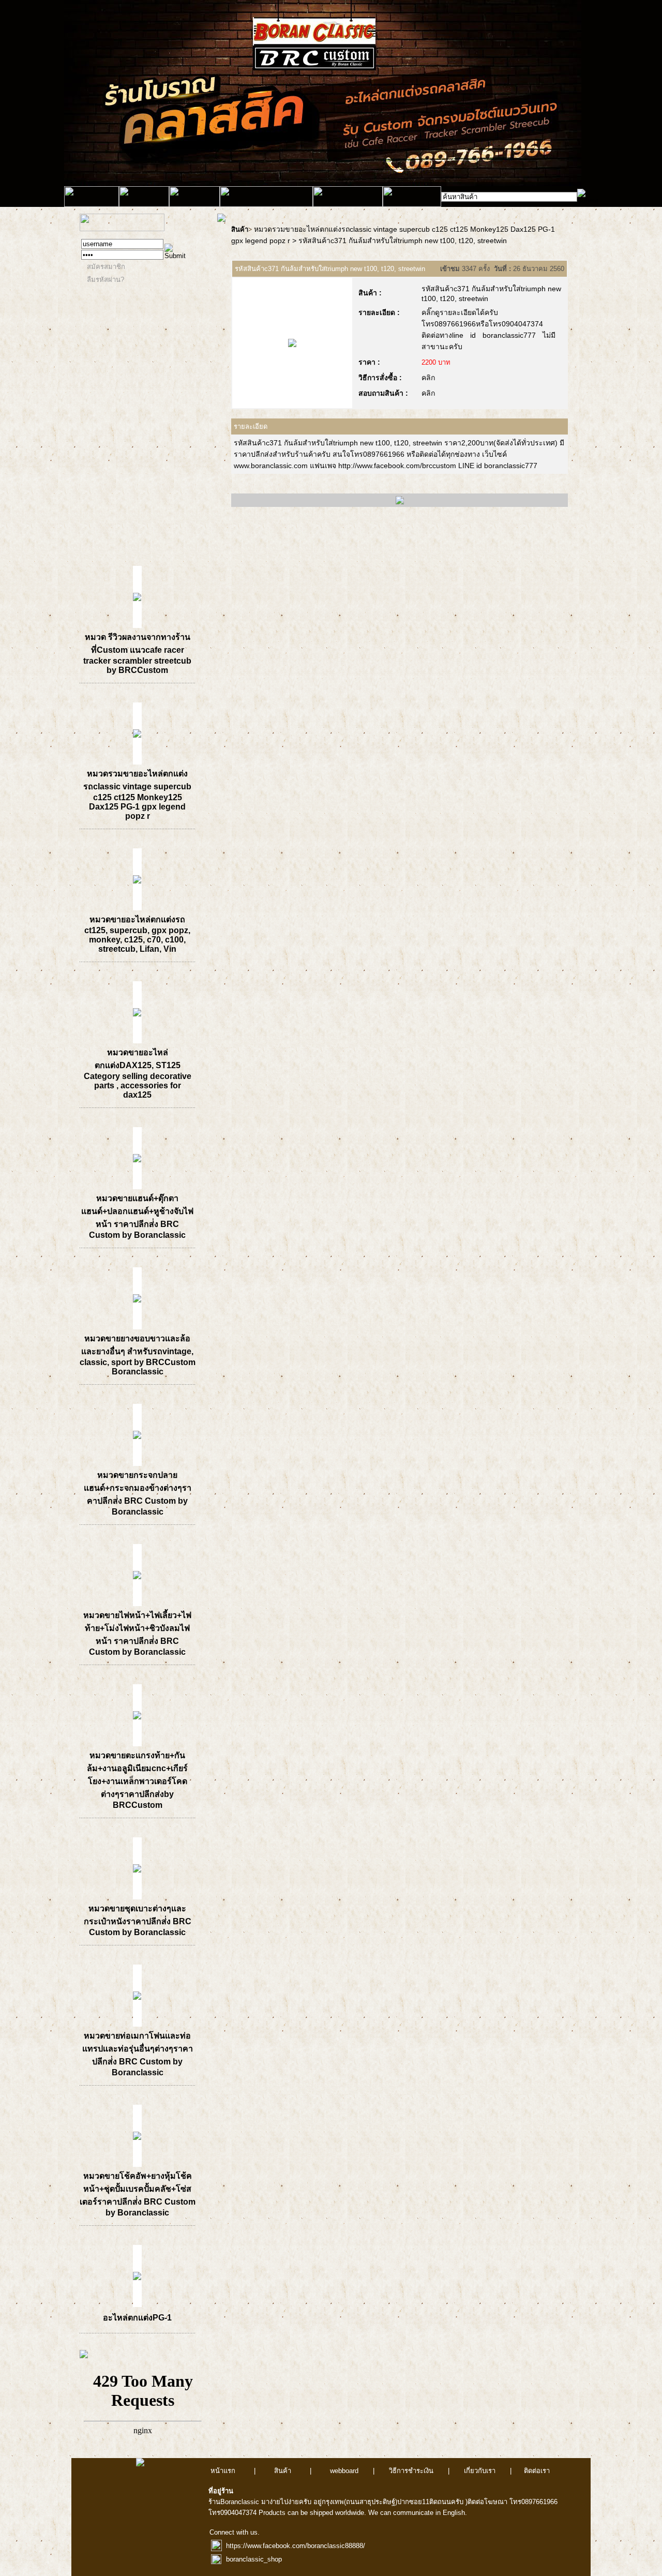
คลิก (428, 378)
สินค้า (240, 229)
